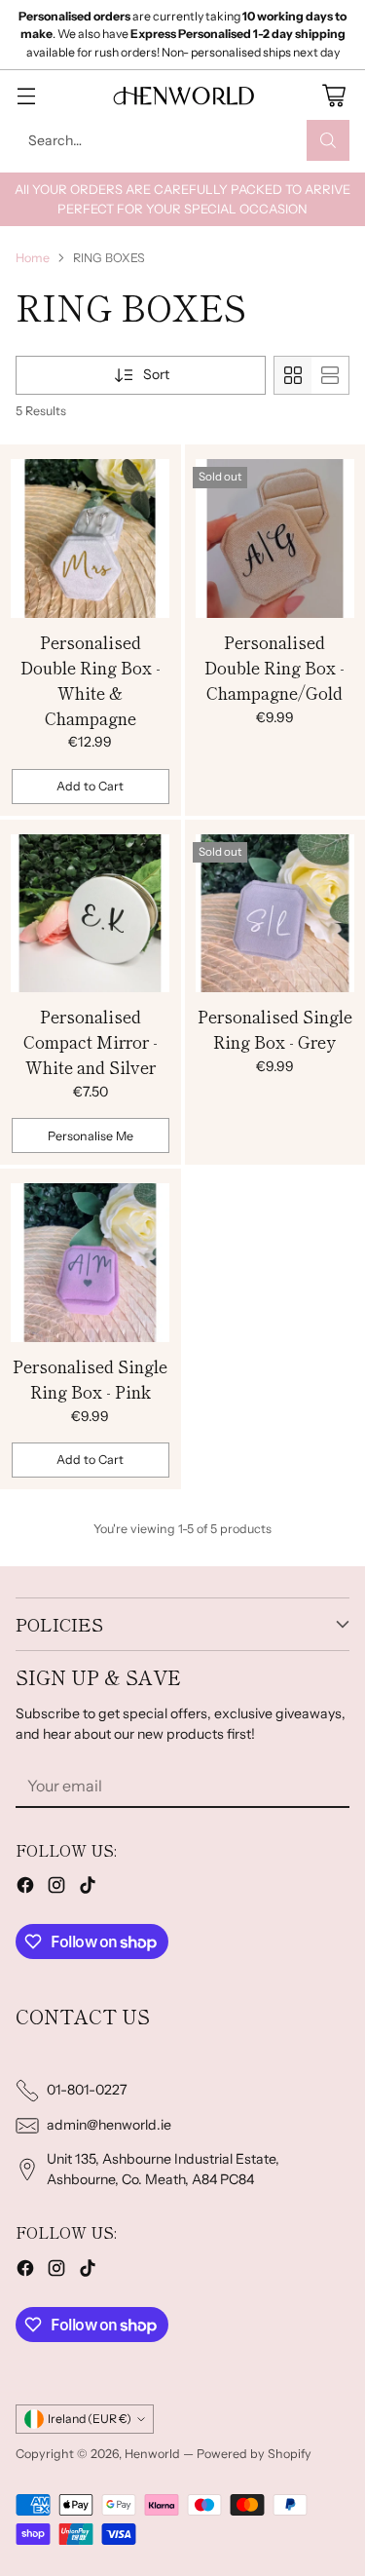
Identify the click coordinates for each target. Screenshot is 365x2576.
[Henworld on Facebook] (25, 1888)
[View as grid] (293, 375)
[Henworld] (183, 96)
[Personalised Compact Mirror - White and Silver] (91, 914)
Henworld (152, 2454)
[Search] (328, 140)
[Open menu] (26, 95)
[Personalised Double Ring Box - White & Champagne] (91, 538)
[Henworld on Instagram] (56, 1888)
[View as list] (330, 375)
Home (33, 258)
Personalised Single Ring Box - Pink (90, 1379)
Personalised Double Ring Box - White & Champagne (91, 680)
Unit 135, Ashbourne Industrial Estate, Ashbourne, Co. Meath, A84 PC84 (163, 2169)
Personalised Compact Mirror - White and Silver (91, 1041)
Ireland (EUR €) (90, 2419)
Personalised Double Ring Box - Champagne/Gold (274, 667)
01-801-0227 (87, 2090)
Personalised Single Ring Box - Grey (275, 1029)
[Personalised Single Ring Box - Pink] (91, 1263)
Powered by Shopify (254, 2454)
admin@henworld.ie (109, 2125)
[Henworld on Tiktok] (88, 1888)
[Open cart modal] (333, 95)
